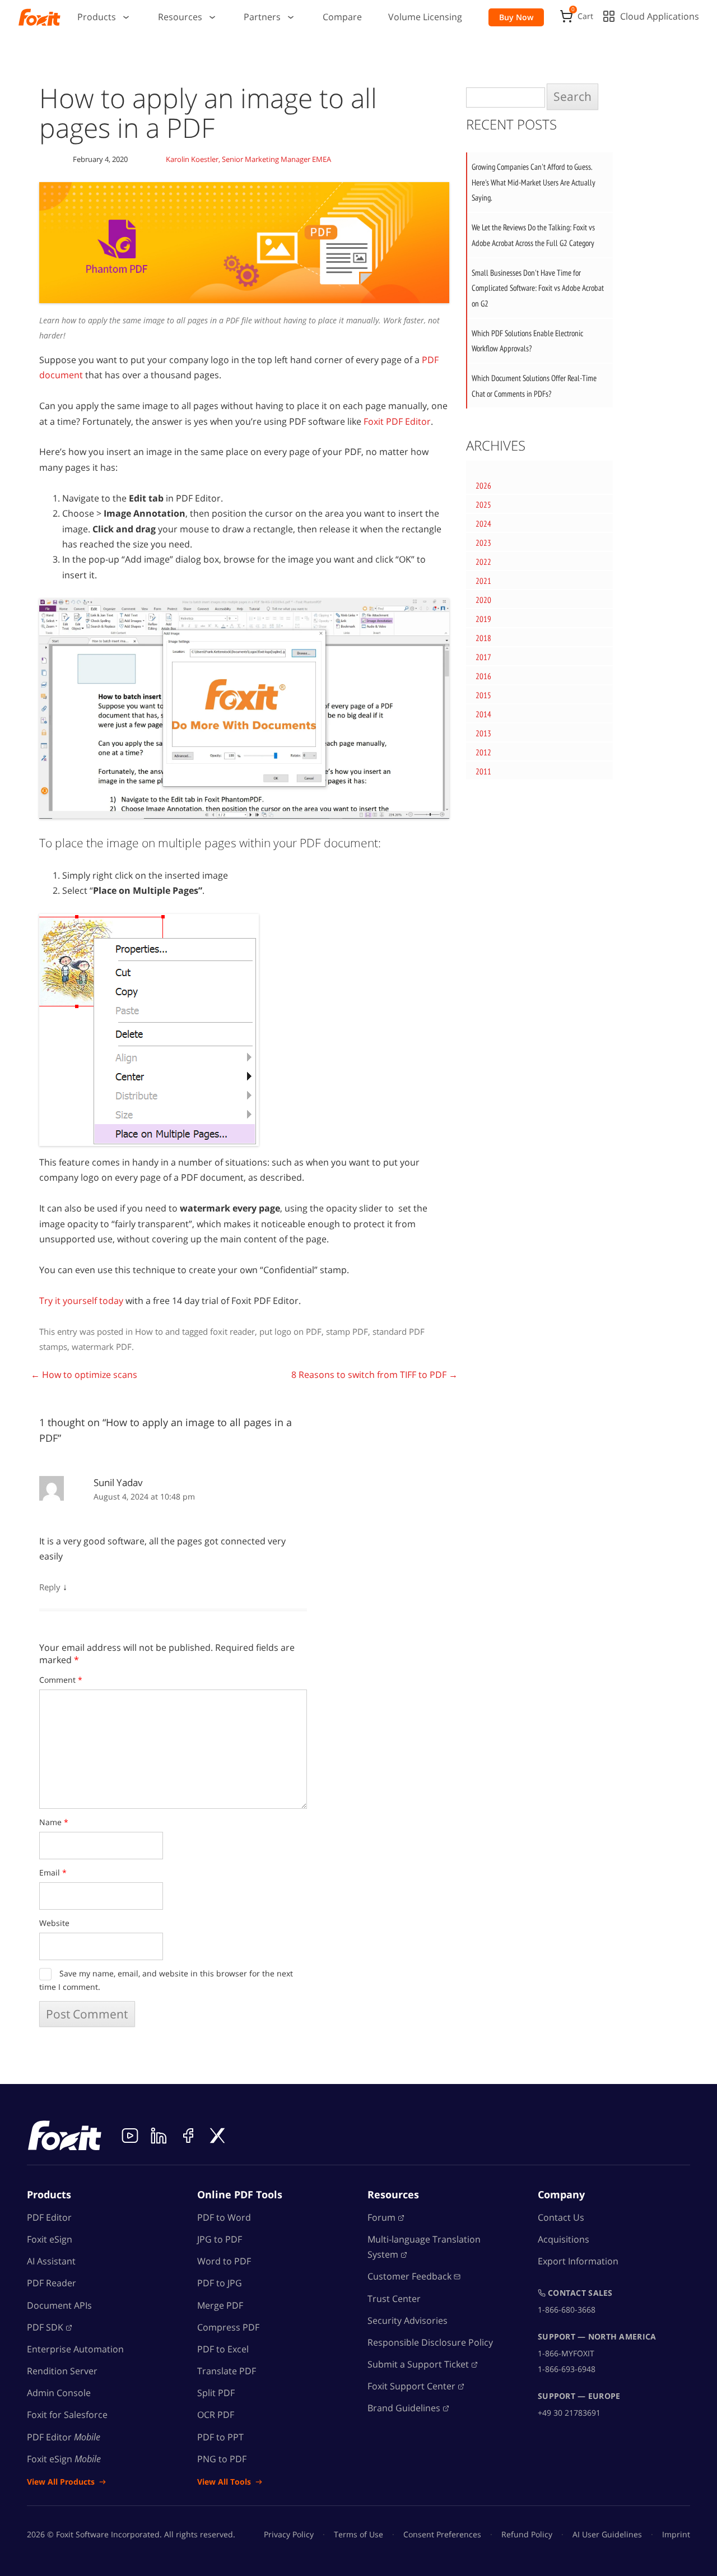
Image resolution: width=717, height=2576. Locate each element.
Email (53, 1872)
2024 (483, 524)
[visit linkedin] (159, 2136)
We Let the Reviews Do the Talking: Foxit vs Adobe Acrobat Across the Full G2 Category (533, 235)
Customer (409, 2277)
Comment (61, 1680)
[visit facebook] (188, 2136)
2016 (483, 676)
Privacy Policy (289, 2534)
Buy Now (516, 17)
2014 (483, 714)
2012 (483, 752)
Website (54, 1923)
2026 (483, 486)
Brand (404, 2408)
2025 (483, 505)
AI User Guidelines (607, 2534)
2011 (483, 771)
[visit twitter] (217, 2136)
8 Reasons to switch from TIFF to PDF (374, 1375)
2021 (483, 581)
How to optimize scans (84, 1375)
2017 (483, 657)
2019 (483, 619)
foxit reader (232, 1331)
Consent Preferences (442, 2534)
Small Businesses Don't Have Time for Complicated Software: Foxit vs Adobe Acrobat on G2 (538, 288)
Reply (50, 1587)
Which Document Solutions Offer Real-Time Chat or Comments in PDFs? (534, 386)
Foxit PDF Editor (397, 421)
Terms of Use (358, 2534)
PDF (45, 2327)
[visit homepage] (39, 17)
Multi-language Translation (424, 2247)
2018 (483, 638)
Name (54, 1822)
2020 (483, 600)
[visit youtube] (130, 2136)
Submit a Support (418, 2364)
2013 (483, 733)
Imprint (676, 2534)
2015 (483, 695)
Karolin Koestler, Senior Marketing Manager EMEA (248, 159)
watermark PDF (102, 1347)
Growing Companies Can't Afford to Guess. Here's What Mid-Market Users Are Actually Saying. (534, 182)
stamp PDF (347, 1331)
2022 (483, 562)
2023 (483, 543)
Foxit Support (411, 2387)
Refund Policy (527, 2534)
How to (149, 1331)
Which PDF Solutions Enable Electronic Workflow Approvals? (527, 341)
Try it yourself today (81, 1301)
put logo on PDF (290, 1331)
